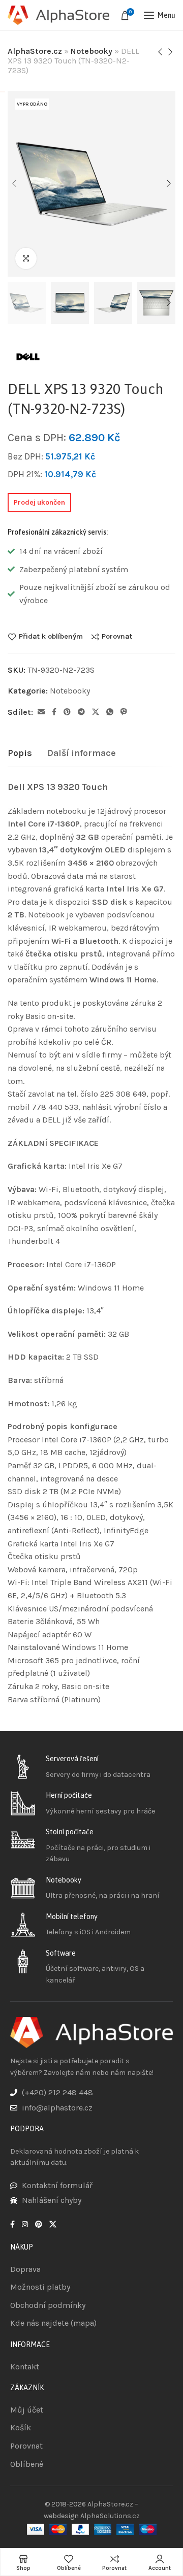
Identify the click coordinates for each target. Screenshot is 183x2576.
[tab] (20, 753)
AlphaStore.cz (35, 51)
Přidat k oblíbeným (51, 637)
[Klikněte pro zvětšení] (26, 258)
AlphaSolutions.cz (110, 2516)
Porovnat (117, 637)
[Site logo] (58, 15)
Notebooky (91, 51)
